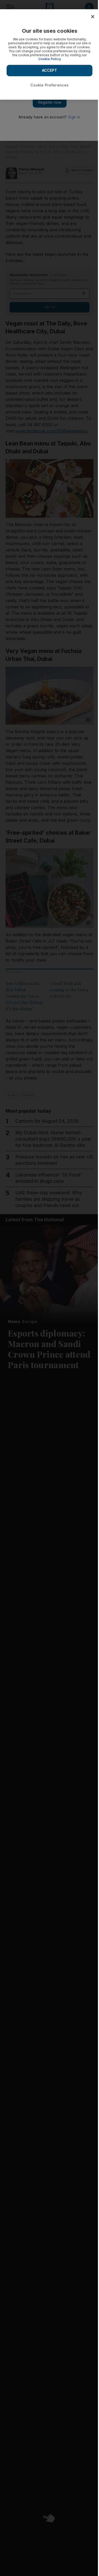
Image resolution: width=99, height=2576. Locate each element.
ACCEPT (50, 70)
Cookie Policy (50, 59)
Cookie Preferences (50, 85)
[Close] (93, 17)
